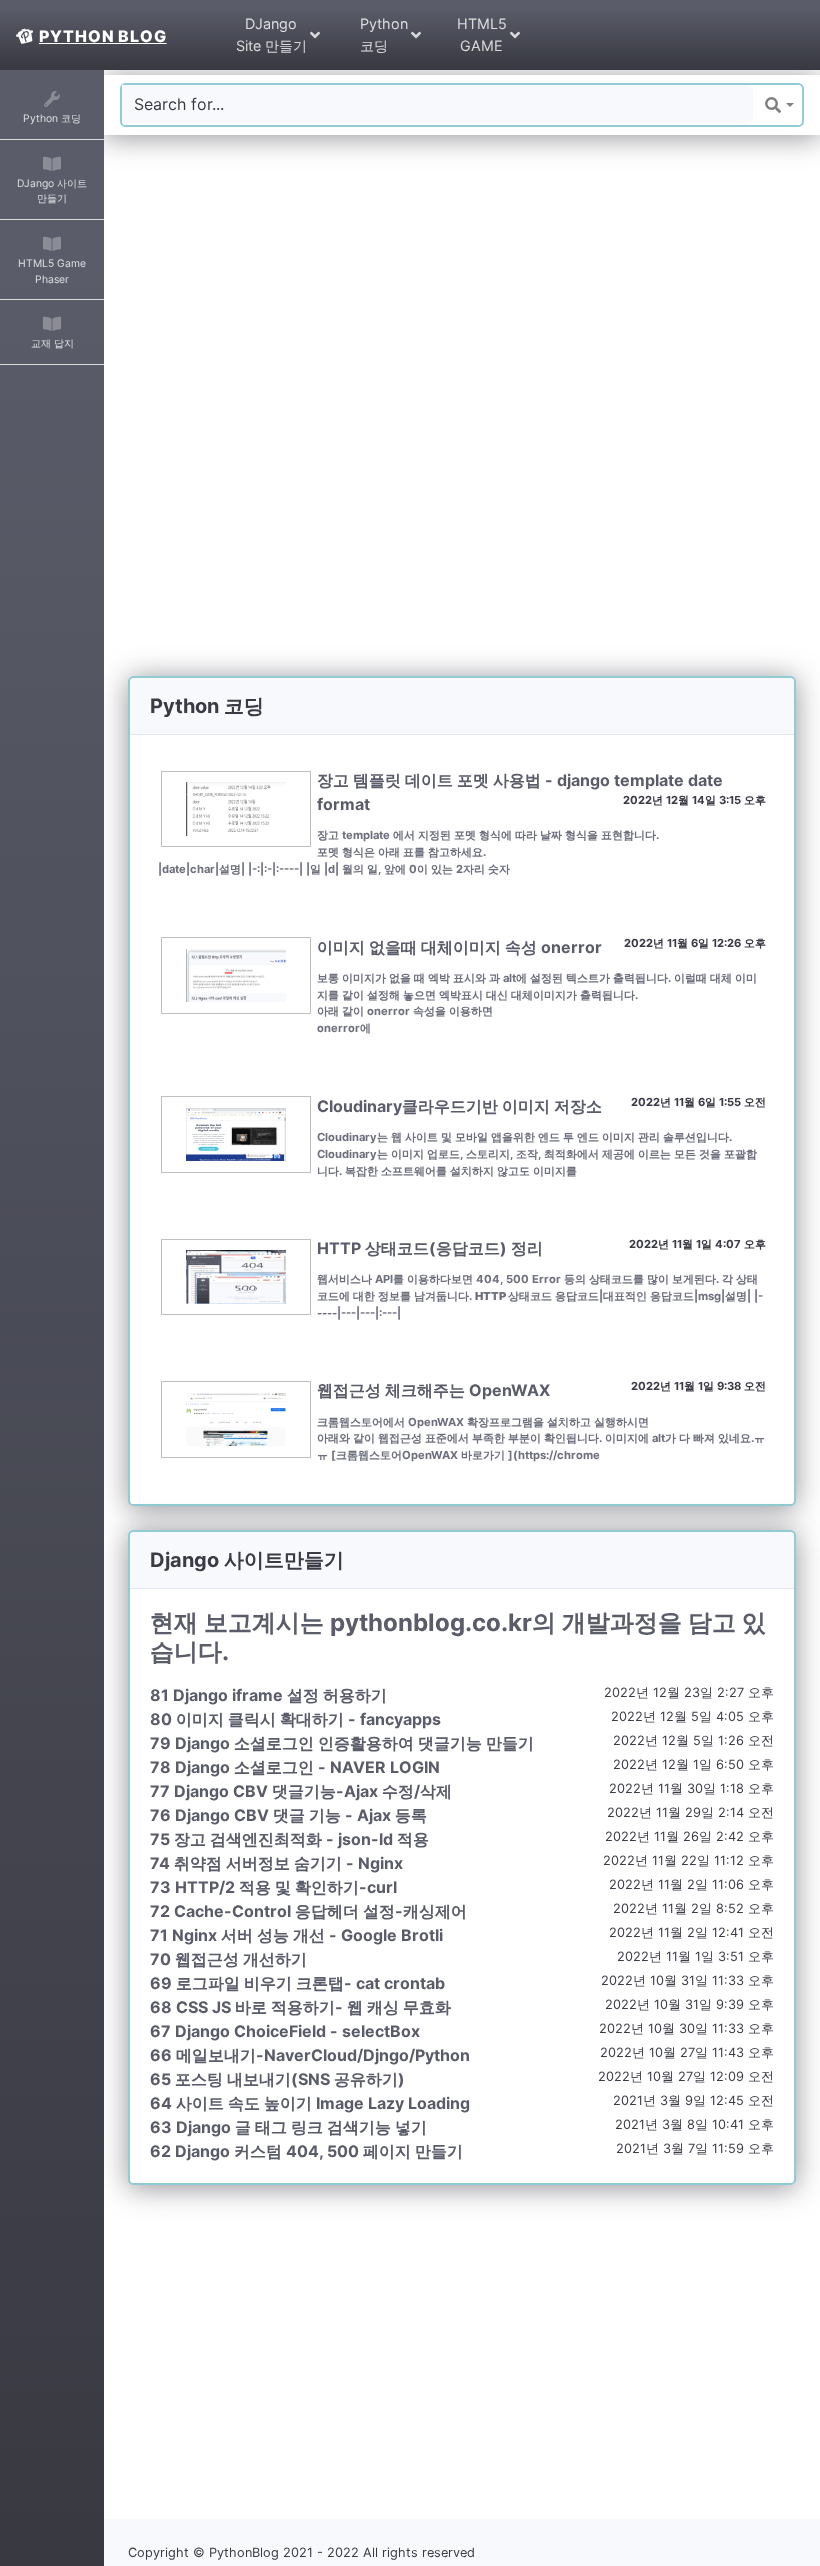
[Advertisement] (462, 299)
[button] (779, 105)
